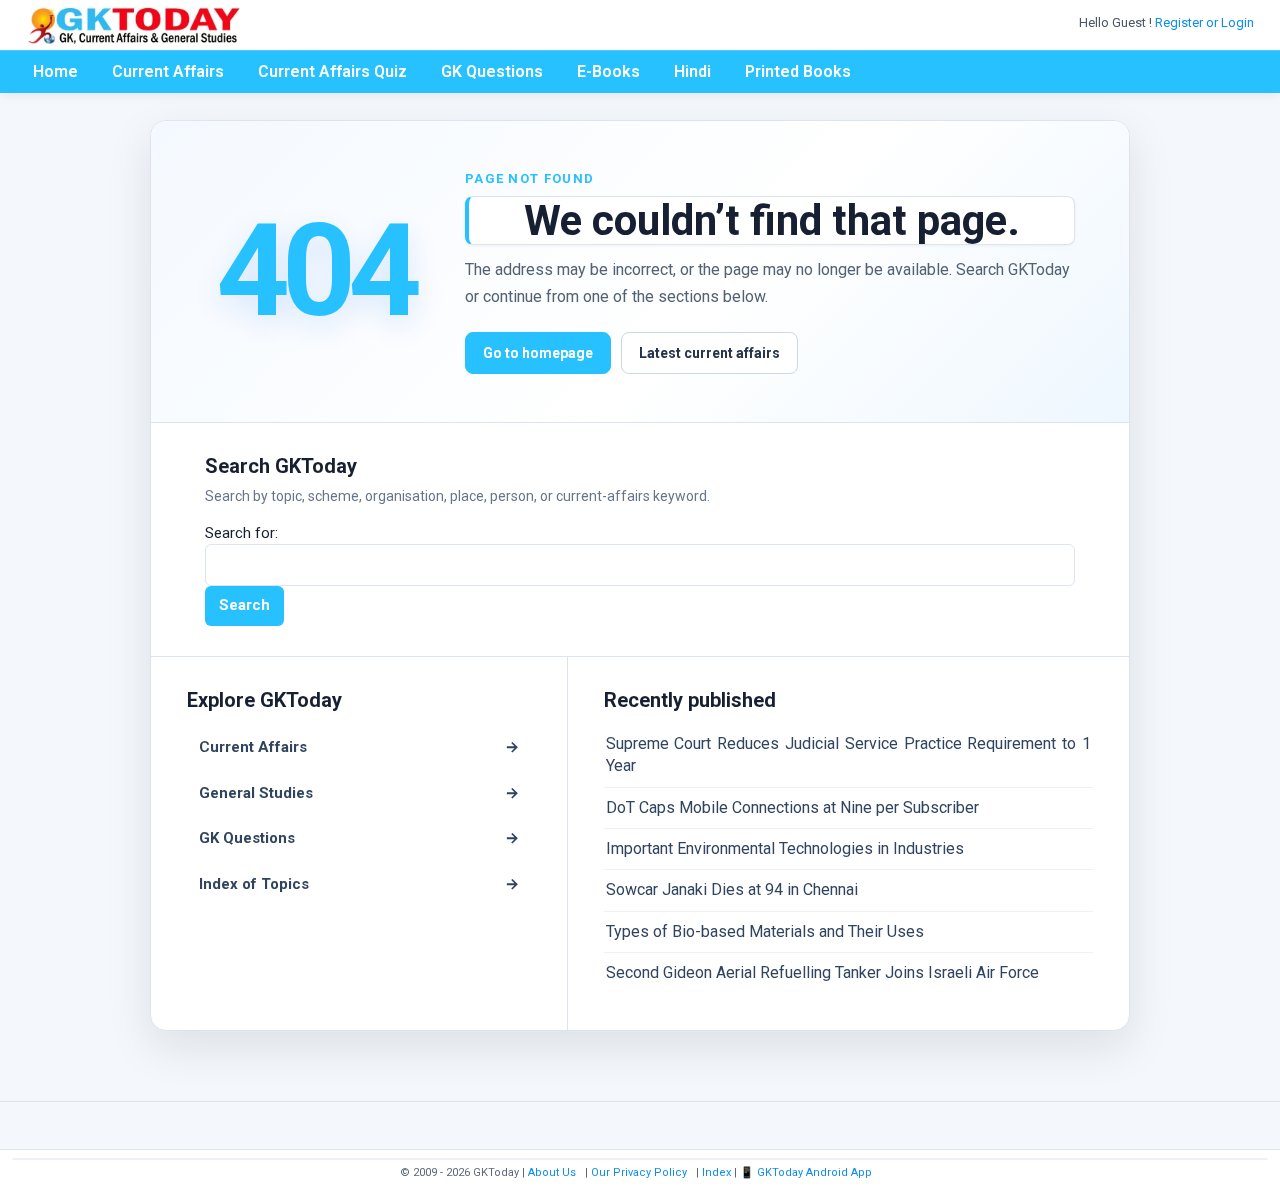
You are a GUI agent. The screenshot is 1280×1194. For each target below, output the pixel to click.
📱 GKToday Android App (807, 1172)
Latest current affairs (709, 353)
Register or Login (1206, 22)
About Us (552, 1172)
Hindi (692, 71)
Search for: (241, 533)
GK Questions (492, 71)
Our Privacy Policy (639, 1172)
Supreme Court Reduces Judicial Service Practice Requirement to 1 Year (848, 754)
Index (716, 1172)
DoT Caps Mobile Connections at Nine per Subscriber (792, 807)
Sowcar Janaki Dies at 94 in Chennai (732, 889)
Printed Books (798, 71)
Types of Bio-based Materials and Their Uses (765, 931)
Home (55, 71)
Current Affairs (168, 71)
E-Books (608, 71)
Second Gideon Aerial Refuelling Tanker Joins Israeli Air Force (822, 972)
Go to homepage (538, 353)
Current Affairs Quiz (332, 71)
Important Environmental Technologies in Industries (785, 848)
